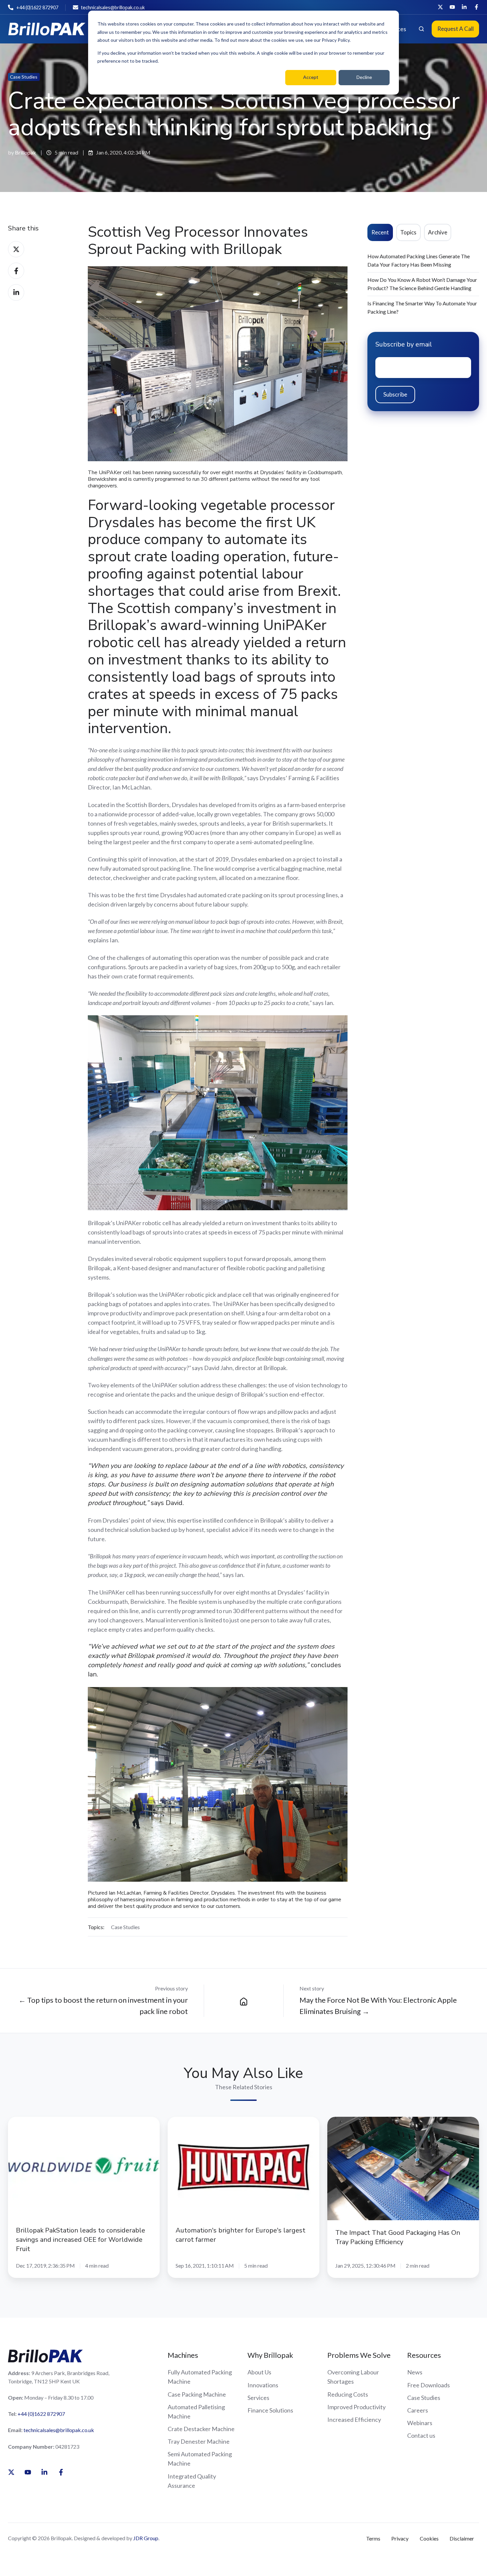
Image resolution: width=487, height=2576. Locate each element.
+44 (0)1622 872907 (41, 2414)
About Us (259, 2372)
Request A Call (456, 29)
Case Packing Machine (197, 2394)
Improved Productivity (356, 2407)
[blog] (244, 2001)
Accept (311, 77)
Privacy (400, 2538)
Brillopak (26, 152)
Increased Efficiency (354, 2419)
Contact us (421, 2435)
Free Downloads (429, 2385)
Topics (408, 232)
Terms (373, 2538)
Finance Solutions (270, 2410)
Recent (380, 232)
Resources (424, 2355)
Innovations (263, 2385)
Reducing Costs (348, 2394)
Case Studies (24, 77)
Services (258, 2398)
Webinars (420, 2423)
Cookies (429, 2538)
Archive (438, 232)
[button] (421, 29)
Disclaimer (462, 2538)
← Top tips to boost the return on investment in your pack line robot (103, 2006)
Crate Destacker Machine (201, 2429)
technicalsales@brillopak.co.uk (59, 2430)
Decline (364, 77)
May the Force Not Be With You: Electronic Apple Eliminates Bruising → (378, 2006)
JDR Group (146, 2538)
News (415, 2372)
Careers (418, 2410)
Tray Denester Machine (199, 2441)
